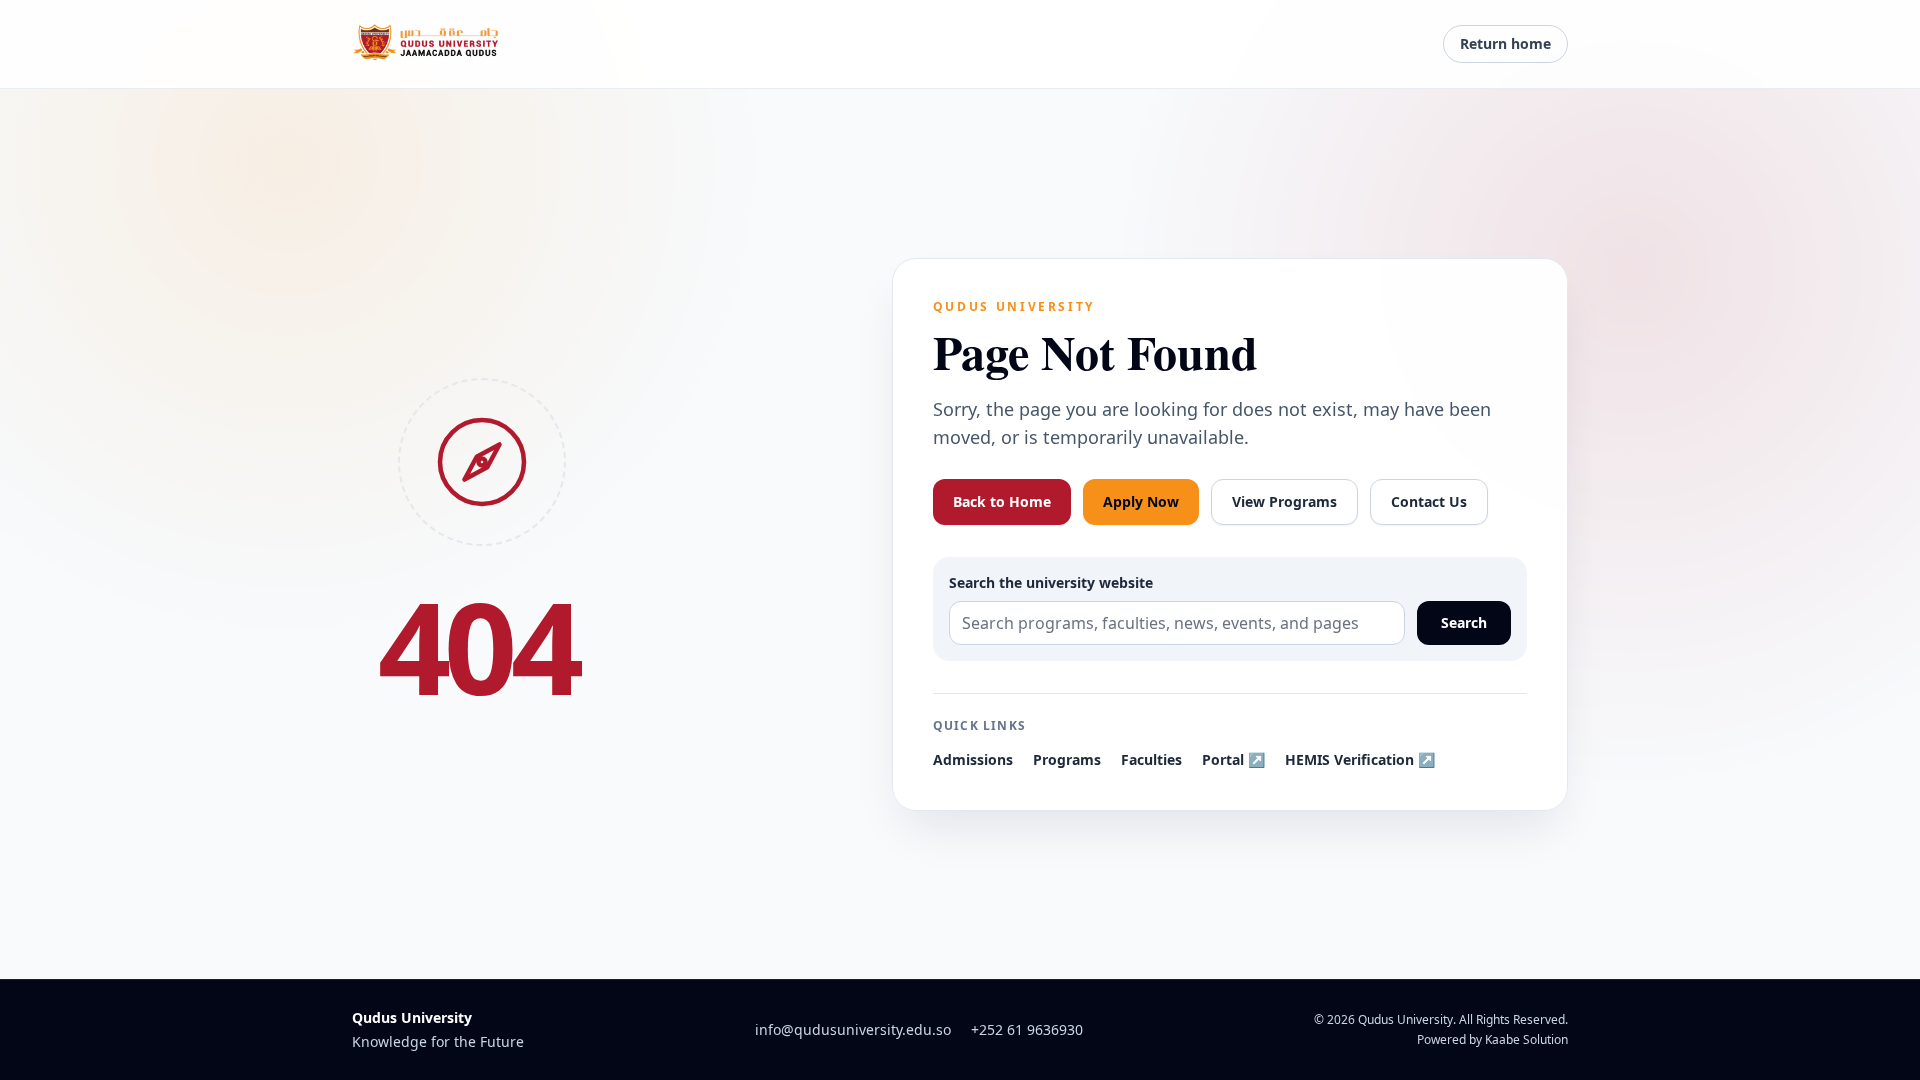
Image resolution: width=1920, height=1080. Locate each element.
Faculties (1151, 759)
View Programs (1284, 501)
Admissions (973, 759)
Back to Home (1002, 501)
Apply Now (1141, 501)
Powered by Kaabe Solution (1492, 1040)
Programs (1067, 759)
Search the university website (1051, 582)
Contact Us (1429, 501)
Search (1464, 622)
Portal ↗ (1233, 759)
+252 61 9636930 (1027, 1029)
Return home (1505, 43)
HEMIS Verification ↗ (1360, 759)
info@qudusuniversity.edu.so (853, 1029)
